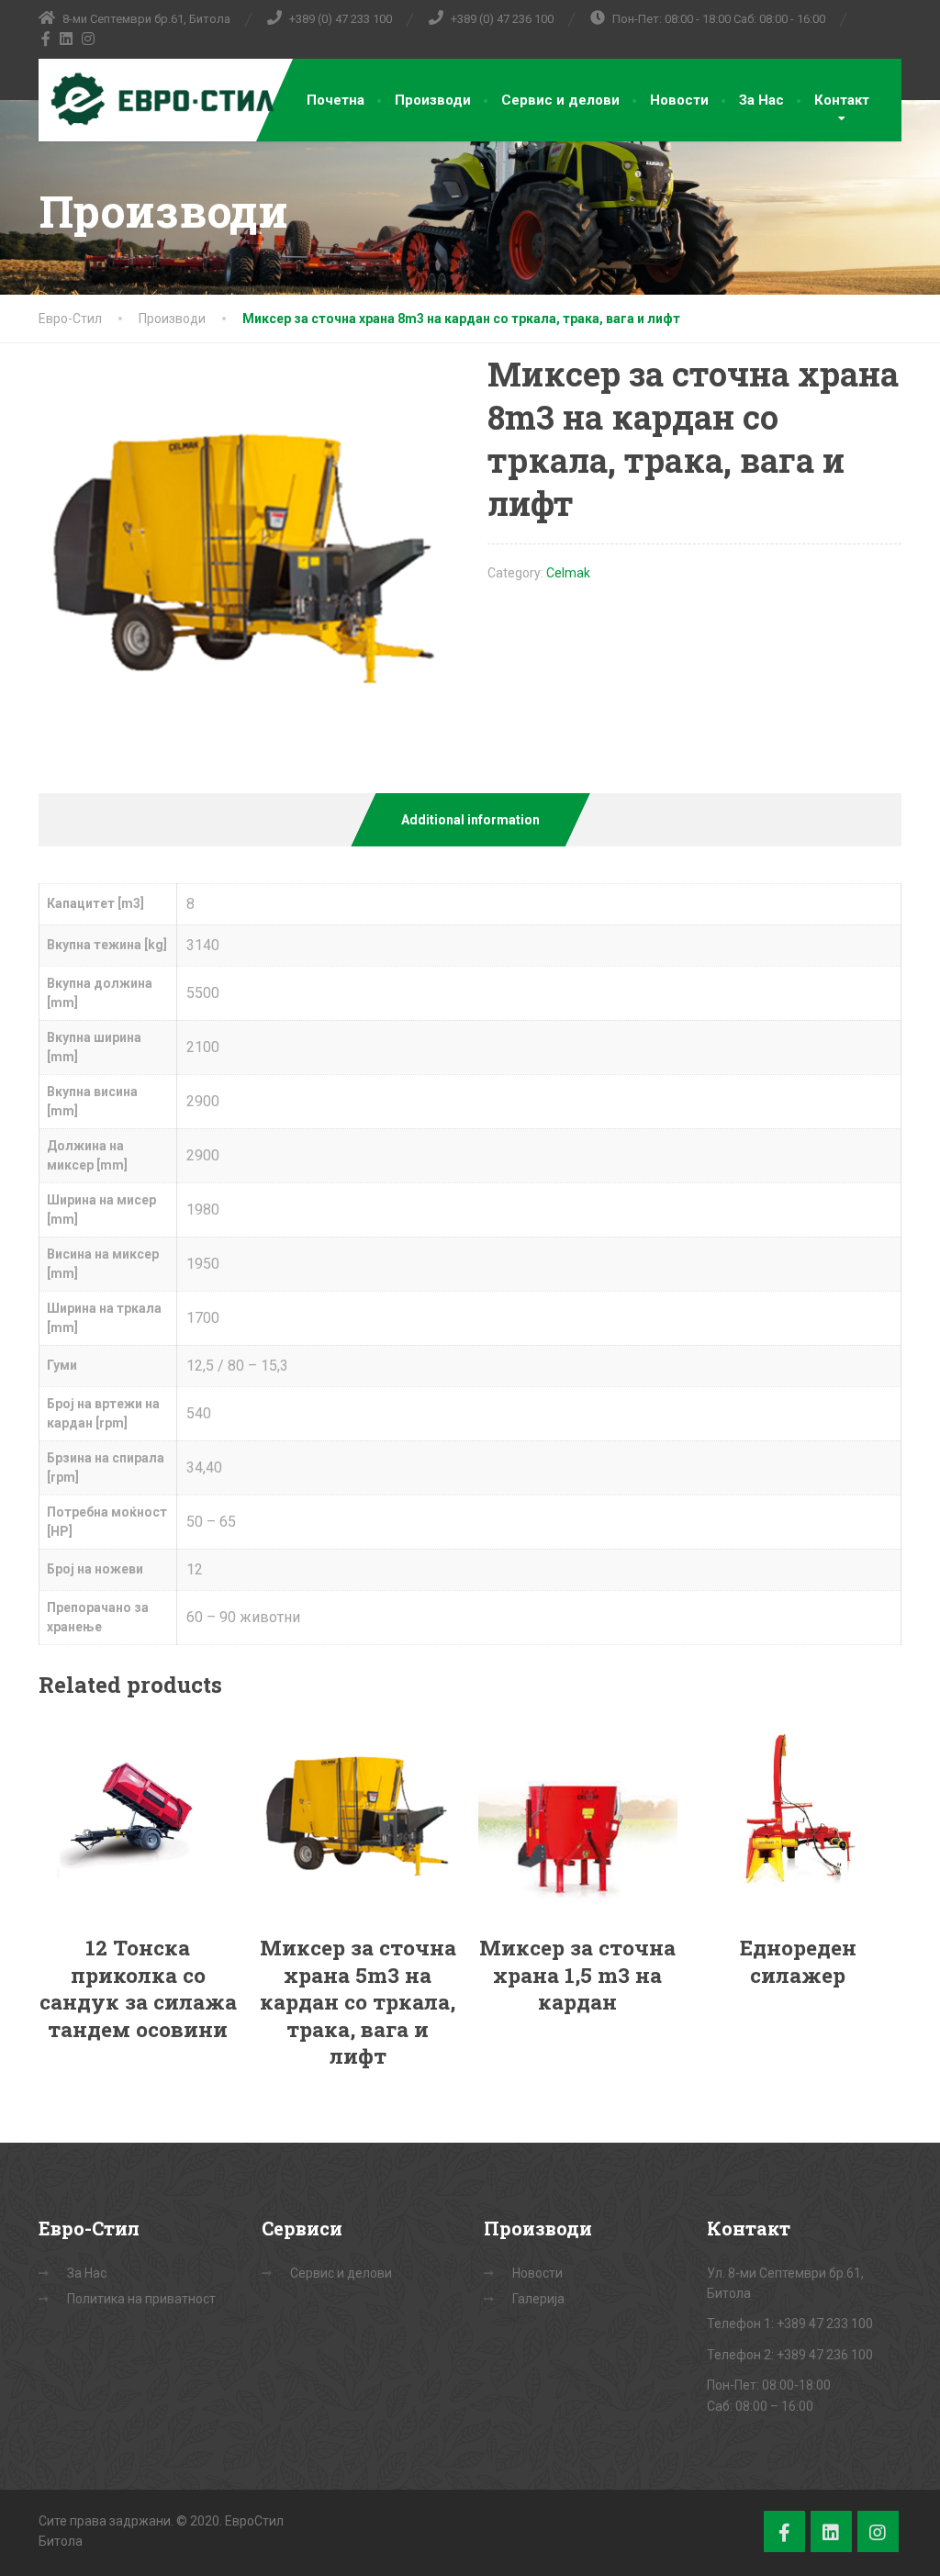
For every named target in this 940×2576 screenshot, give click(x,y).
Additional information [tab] (470, 820)
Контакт (842, 100)
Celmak (568, 573)
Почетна (336, 100)
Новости (679, 100)
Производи (433, 100)
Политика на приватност (141, 2299)
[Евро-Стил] (158, 100)
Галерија (538, 2299)
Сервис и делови (560, 100)
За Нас (761, 100)
